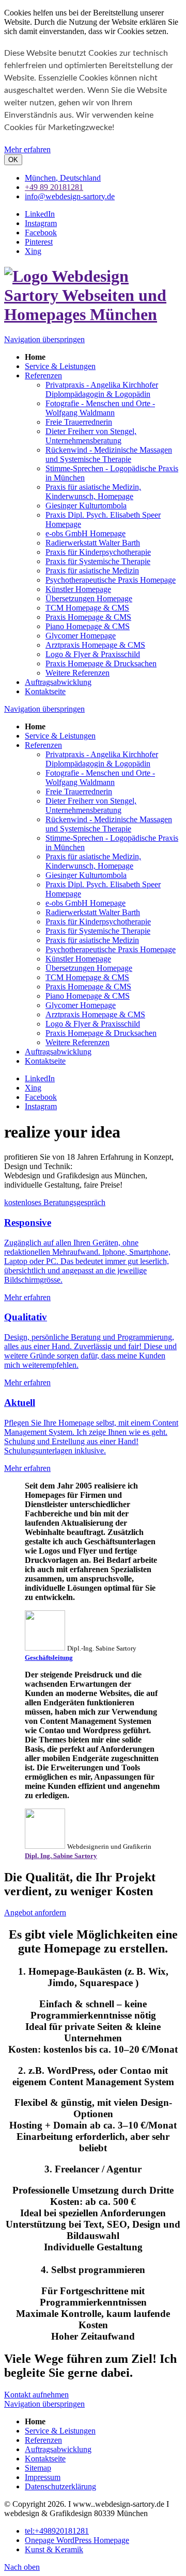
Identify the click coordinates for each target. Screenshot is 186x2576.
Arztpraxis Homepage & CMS (95, 1014)
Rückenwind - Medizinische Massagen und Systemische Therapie (109, 824)
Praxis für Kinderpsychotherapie (98, 922)
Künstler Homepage (78, 959)
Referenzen (43, 745)
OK (13, 160)
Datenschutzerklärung (60, 2486)
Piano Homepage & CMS (88, 996)
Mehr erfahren (27, 149)
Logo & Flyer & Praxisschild (93, 1024)
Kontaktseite (45, 1061)
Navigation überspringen (44, 339)
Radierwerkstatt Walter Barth (93, 912)
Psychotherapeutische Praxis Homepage (111, 949)
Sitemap (38, 2468)
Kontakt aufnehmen (36, 2395)
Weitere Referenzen (78, 1042)
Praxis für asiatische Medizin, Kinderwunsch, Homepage (93, 861)
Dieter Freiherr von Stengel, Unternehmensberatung (91, 805)
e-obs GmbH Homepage (86, 903)
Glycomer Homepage (81, 1005)
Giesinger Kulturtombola (86, 875)
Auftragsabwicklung (58, 1052)
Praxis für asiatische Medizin (92, 940)
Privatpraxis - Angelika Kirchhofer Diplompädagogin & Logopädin (102, 759)
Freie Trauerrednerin (79, 791)
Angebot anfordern (35, 1913)
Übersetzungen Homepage (89, 968)
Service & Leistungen (60, 736)
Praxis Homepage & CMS (88, 987)
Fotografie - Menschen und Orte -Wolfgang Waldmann (100, 778)
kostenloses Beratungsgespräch (55, 1202)
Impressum (43, 2477)
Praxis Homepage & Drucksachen (101, 1033)
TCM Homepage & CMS (87, 977)
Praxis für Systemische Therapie (98, 931)
